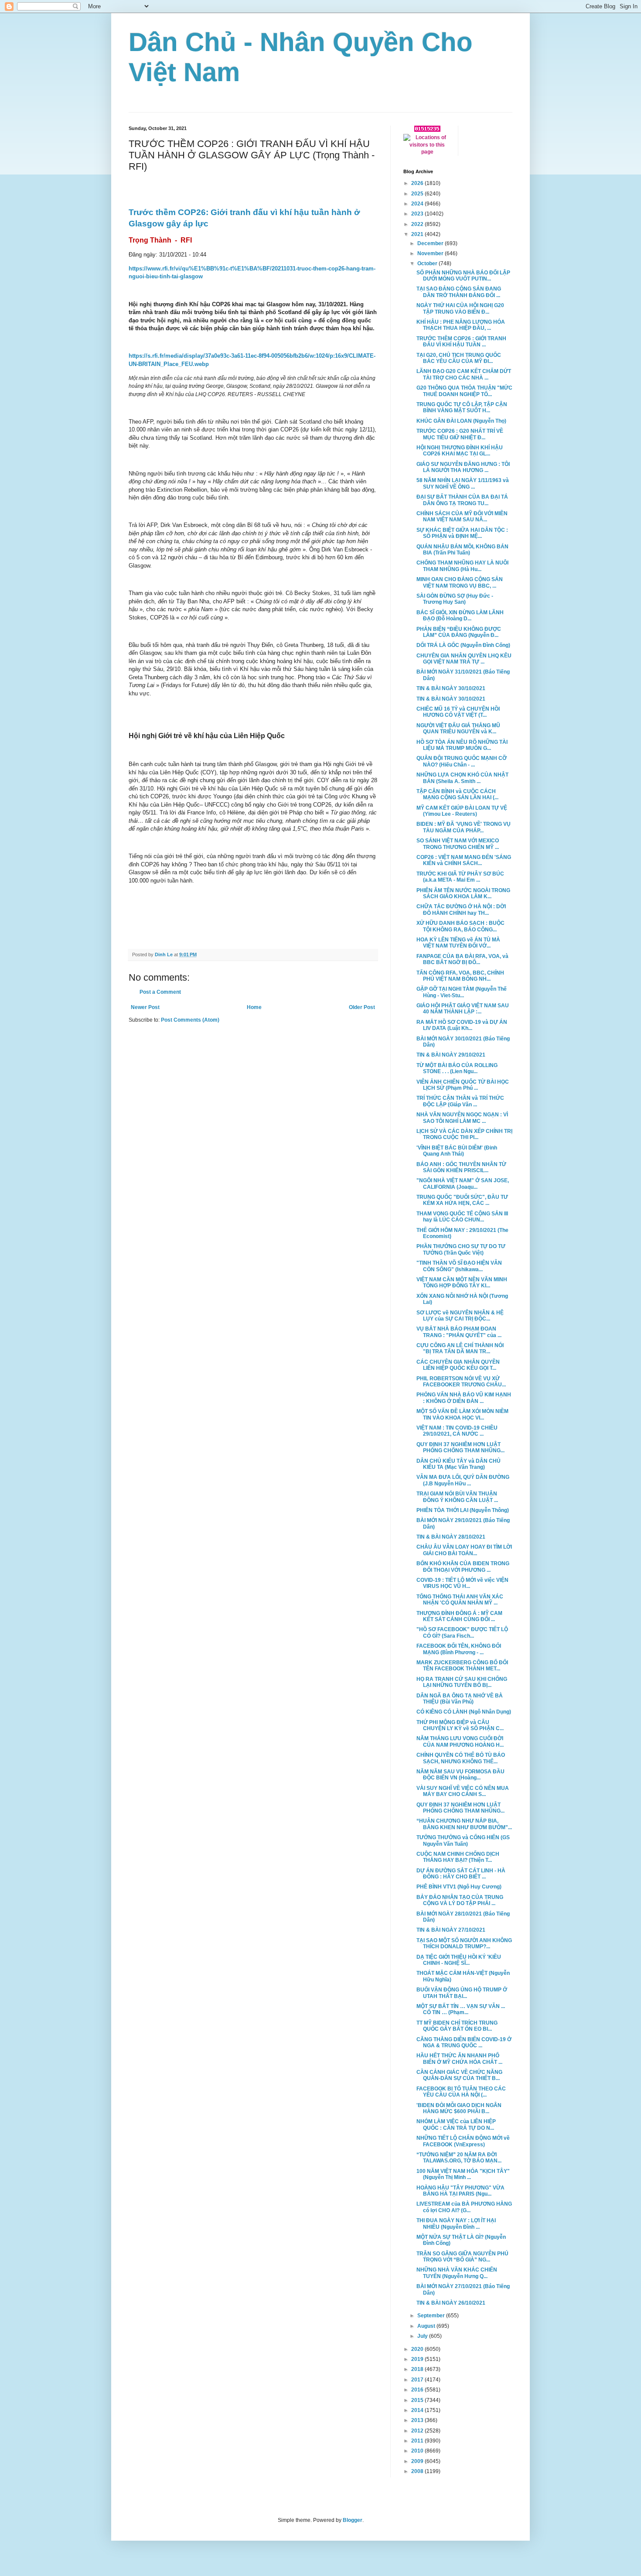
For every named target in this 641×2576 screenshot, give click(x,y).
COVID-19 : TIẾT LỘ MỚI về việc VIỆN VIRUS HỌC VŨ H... (462, 1583)
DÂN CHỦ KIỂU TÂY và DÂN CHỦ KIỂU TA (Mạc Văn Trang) (459, 1464)
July (423, 2336)
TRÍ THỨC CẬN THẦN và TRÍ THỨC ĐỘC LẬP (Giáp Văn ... (460, 1101)
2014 (418, 2410)
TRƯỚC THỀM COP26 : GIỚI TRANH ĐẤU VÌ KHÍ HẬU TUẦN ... (461, 342)
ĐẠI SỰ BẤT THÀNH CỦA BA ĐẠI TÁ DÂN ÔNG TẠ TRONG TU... (462, 500)
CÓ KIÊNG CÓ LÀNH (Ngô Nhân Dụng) (464, 1712)
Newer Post (145, 1007)
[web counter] (427, 130)
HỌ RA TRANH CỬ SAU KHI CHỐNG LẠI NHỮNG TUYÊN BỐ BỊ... (462, 1682)
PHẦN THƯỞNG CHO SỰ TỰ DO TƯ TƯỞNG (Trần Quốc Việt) (461, 1249)
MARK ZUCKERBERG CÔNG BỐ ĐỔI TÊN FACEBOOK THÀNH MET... (462, 1666)
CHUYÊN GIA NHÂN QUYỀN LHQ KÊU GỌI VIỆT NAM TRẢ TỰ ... (464, 659)
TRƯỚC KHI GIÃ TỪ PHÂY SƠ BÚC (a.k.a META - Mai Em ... (460, 877)
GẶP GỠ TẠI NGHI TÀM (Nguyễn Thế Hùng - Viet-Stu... (462, 992)
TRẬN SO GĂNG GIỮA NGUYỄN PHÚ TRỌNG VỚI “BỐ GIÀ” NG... (462, 2257)
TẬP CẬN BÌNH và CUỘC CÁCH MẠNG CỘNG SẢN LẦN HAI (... (457, 794)
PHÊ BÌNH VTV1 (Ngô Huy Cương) (459, 1887)
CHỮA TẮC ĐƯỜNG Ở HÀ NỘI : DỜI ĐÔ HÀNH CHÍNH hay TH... (461, 910)
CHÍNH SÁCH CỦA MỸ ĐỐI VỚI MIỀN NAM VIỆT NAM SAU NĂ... (462, 517)
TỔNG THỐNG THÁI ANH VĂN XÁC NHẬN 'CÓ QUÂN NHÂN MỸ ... (460, 1600)
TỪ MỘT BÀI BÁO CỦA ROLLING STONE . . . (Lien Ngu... (457, 1068)
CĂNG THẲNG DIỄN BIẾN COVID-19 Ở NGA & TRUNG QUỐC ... (464, 2042)
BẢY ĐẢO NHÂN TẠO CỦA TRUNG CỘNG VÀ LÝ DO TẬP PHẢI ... (460, 1900)
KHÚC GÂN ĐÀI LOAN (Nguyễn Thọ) (461, 421)
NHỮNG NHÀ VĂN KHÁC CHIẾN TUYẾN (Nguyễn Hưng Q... (457, 2273)
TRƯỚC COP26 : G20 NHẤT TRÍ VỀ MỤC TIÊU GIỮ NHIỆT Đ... (460, 434)
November (431, 253)
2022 (418, 224)
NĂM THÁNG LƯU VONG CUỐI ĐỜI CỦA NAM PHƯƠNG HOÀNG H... (460, 1741)
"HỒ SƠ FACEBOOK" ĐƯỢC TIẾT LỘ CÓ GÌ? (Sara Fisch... (462, 1632)
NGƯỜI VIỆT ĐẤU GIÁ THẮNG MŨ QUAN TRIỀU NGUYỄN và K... (458, 729)
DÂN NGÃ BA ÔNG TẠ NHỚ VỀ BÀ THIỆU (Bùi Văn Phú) (460, 1699)
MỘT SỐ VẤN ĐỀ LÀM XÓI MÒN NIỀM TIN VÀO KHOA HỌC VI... (462, 1414)
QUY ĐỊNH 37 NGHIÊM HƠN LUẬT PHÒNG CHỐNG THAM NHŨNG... (460, 1447)
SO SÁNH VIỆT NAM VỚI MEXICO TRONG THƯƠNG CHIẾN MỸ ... (458, 844)
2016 (418, 2390)
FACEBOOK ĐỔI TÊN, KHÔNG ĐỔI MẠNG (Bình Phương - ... (459, 1649)
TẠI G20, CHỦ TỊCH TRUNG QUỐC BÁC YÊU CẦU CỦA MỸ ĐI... (459, 358)
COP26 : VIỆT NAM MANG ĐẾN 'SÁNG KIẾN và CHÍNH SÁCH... (464, 860)
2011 (418, 2441)
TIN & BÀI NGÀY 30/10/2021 (451, 688)
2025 (418, 194)
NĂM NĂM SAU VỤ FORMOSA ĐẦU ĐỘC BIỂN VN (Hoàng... (460, 1775)
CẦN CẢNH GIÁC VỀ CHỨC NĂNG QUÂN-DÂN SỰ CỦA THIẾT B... (459, 2075)
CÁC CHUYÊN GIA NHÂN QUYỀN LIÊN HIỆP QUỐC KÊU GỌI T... (458, 1365)
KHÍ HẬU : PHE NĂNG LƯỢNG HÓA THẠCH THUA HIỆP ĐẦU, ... (461, 325)
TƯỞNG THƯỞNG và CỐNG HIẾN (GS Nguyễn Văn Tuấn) (463, 1840)
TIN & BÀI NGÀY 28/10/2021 (451, 1537)
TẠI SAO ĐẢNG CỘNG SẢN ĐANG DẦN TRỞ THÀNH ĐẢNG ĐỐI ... (459, 292)
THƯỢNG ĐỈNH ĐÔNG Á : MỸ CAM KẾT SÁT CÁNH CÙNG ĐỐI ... (459, 1616)
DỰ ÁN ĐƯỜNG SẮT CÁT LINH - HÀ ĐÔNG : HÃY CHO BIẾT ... (461, 1874)
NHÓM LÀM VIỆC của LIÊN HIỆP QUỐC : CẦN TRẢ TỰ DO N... (456, 2124)
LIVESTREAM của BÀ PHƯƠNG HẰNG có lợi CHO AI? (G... (464, 2207)
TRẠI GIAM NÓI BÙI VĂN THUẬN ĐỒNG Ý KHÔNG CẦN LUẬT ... (457, 1497)
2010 (418, 2451)
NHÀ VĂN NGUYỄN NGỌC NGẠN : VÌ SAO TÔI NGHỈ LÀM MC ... (462, 1118)
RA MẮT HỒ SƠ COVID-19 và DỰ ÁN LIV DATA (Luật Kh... (462, 1025)
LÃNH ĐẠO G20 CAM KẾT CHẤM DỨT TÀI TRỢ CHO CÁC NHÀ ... (464, 374)
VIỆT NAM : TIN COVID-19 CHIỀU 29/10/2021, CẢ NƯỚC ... (457, 1431)
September (432, 2316)
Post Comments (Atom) (190, 1020)
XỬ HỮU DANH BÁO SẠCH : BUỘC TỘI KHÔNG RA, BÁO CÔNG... (460, 926)
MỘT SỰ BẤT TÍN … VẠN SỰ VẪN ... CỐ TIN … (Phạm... (461, 2009)
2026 (418, 183)
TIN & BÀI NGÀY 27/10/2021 (451, 1930)
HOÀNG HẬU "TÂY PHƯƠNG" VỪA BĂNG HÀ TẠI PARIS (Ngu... (460, 2191)
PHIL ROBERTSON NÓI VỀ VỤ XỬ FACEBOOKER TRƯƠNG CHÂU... (461, 1382)
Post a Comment (160, 992)
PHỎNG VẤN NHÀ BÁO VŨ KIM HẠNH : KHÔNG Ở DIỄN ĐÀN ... (464, 1398)
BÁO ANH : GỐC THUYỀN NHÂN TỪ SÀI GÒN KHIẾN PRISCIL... (461, 1167)
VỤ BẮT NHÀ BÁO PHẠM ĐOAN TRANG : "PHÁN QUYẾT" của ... (459, 1332)
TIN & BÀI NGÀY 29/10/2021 (451, 1055)
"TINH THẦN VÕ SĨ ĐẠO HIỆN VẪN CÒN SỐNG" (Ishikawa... (459, 1266)
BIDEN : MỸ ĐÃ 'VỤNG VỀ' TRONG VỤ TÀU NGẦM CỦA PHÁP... (464, 827)
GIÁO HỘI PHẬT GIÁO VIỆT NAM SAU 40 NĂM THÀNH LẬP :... (463, 1009)
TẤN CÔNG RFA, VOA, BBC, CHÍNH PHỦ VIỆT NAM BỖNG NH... (460, 976)
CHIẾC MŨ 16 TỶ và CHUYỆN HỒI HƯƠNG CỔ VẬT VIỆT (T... (458, 712)
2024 (418, 204)
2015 (418, 2400)
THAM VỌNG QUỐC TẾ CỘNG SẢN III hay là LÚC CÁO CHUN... (462, 1217)
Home (254, 1007)
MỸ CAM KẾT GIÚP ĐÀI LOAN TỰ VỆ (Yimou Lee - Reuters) (462, 811)
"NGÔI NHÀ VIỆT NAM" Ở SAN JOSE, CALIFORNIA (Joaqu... (463, 1184)
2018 (418, 2369)
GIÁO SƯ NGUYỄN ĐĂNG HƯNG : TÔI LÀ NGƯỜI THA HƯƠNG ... (463, 467)
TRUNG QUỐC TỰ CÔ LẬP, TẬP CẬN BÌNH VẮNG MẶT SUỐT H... (462, 407)
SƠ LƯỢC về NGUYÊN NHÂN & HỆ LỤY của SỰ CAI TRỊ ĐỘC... (460, 1316)
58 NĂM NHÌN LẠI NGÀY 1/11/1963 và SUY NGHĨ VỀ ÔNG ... (463, 483)
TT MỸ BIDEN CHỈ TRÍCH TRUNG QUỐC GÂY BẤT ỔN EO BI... (457, 2026)
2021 (418, 234)
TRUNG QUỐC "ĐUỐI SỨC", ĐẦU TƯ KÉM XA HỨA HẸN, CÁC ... (462, 1200)
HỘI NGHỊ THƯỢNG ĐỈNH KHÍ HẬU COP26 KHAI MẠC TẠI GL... (460, 451)
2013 (418, 2420)
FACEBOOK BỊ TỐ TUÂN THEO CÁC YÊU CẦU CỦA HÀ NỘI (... (461, 2092)
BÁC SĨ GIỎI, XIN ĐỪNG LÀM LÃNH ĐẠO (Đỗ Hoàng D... (460, 616)
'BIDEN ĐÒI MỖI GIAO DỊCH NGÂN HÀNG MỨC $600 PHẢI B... (459, 2108)
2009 (418, 2461)
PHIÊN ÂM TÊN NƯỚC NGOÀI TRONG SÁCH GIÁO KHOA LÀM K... (463, 893)
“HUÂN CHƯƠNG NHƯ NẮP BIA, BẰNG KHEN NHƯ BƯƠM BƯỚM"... (464, 1824)
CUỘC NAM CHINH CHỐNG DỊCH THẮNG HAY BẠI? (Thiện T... (458, 1857)
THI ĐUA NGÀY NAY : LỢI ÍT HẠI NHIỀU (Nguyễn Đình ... (456, 2224)
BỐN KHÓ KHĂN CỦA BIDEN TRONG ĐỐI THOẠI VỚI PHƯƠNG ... (463, 1567)
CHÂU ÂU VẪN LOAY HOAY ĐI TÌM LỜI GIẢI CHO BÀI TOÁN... (464, 1550)
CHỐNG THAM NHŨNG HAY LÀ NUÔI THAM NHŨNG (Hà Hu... (462, 566)
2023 (418, 214)
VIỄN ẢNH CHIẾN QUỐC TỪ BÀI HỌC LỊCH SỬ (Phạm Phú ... (463, 1085)
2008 (418, 2471)
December (431, 243)
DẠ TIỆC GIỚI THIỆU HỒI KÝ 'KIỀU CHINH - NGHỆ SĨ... (459, 1960)
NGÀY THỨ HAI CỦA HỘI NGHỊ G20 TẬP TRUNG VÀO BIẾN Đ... (460, 308)
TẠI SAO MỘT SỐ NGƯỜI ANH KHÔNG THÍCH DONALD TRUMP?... (464, 1943)
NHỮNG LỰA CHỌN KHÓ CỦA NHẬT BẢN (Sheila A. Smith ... (462, 778)
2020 (418, 2349)
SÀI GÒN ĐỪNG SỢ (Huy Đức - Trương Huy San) (455, 599)
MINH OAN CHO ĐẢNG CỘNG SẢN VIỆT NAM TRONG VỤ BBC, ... (460, 582)
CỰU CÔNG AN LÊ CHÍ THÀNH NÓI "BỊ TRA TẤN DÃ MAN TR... (460, 1348)
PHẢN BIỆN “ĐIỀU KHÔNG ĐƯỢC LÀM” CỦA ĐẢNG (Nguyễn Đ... (459, 632)
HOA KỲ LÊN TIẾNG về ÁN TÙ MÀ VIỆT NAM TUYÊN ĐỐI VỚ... (458, 943)
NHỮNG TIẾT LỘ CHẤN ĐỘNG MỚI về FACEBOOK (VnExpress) (463, 2141)
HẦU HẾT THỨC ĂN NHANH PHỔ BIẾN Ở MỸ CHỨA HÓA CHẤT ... (459, 2059)
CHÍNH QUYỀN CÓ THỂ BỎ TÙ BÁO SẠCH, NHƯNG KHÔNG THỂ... (461, 1758)
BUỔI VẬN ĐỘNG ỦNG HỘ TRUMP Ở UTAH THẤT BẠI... (462, 1993)
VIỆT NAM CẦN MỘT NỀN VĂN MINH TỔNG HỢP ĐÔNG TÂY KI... (462, 1283)
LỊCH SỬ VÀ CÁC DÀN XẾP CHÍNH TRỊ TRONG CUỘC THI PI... (464, 1134)
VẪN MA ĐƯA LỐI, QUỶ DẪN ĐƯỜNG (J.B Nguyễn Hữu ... (463, 1480)
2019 (418, 2359)
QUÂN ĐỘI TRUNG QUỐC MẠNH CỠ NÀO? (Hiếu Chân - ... (462, 761)
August (427, 2326)
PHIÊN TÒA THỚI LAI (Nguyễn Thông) (463, 1510)
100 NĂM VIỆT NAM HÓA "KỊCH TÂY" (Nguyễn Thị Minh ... (463, 2174)
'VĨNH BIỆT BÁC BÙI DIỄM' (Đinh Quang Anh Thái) (457, 1151)
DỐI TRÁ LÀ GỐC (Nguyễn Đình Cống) (463, 645)
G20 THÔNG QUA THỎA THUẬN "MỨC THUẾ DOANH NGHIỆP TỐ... (464, 391)
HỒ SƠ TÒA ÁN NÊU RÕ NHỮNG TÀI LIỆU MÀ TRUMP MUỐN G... (462, 745)
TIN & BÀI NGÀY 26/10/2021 (451, 2303)
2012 (418, 2431)
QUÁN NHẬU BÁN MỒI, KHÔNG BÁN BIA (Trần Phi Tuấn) (462, 550)
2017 (418, 2380)
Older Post (362, 1007)
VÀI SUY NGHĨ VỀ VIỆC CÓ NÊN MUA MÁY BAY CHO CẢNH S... (463, 1791)
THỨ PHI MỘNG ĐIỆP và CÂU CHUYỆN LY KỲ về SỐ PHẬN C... (460, 1725)
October (428, 263)
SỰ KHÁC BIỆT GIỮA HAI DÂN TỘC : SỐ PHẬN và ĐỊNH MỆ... (462, 533)
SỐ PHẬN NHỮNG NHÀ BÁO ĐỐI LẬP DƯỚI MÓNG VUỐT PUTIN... (463, 276)
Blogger (353, 2520)
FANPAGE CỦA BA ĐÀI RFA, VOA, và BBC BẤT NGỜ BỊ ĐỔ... (462, 959)
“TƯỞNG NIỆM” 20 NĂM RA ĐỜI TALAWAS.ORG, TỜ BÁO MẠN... (459, 2158)
